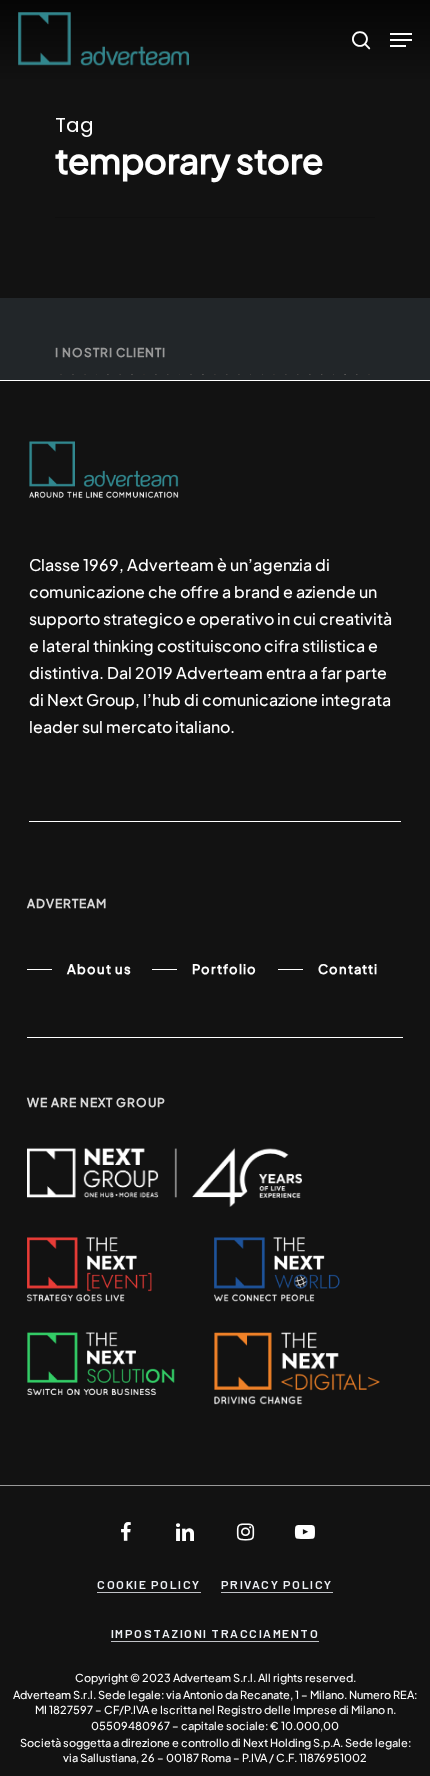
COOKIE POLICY (149, 1584)
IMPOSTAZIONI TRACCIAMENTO (215, 1633)
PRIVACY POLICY (277, 1584)
